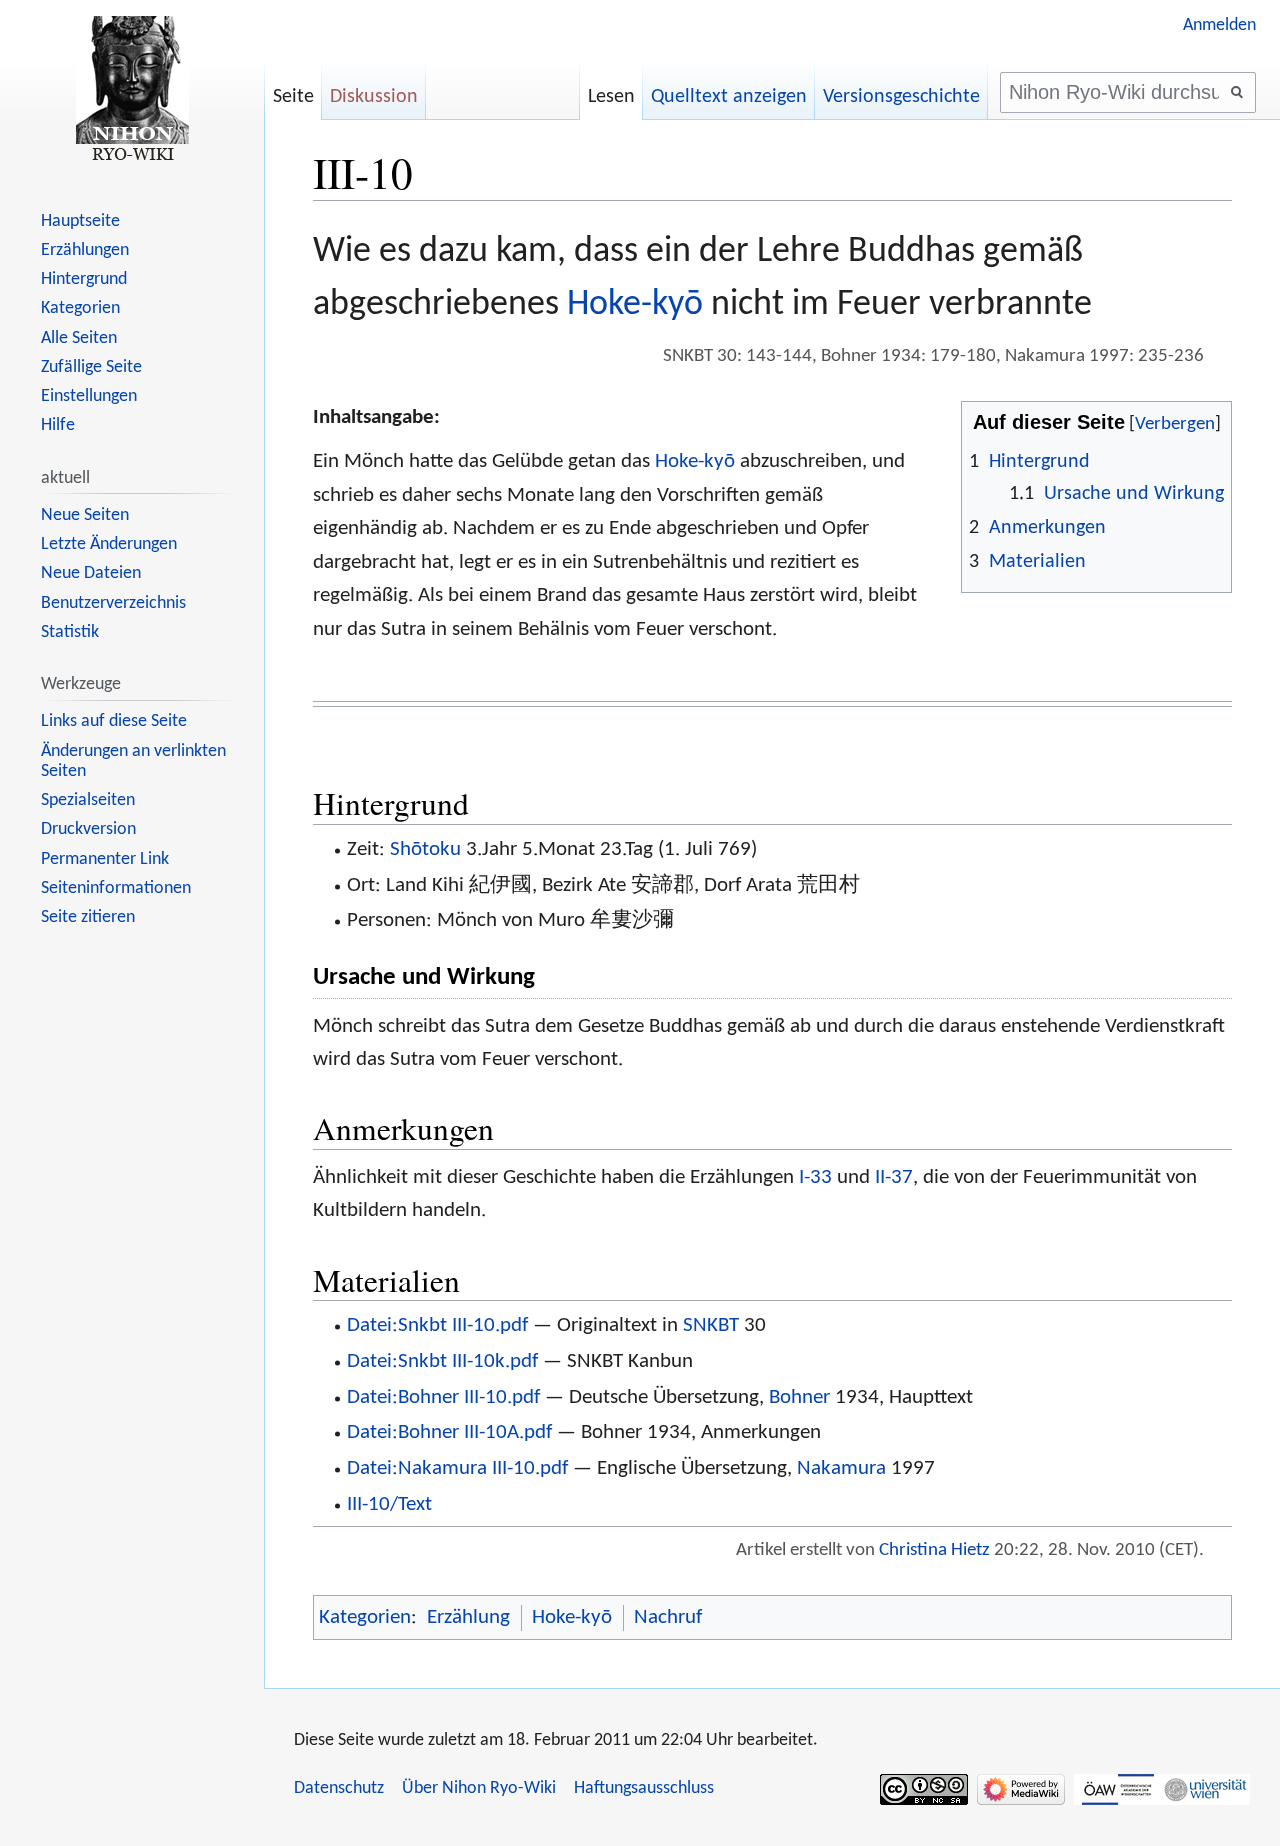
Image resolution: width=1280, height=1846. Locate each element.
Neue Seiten (85, 515)
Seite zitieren (88, 917)
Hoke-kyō (635, 305)
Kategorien (365, 1617)
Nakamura (841, 1468)
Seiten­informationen (116, 888)
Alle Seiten (79, 338)
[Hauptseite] (132, 90)
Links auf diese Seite (114, 721)
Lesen (611, 97)
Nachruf (668, 1617)
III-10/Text (389, 1504)
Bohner (799, 1397)
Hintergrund (84, 279)
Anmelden (1219, 25)
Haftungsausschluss (644, 1788)
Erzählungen (85, 250)
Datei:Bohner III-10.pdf (443, 1397)
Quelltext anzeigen (729, 97)
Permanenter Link (105, 859)
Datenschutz (339, 1788)
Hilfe (58, 425)
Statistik (70, 632)
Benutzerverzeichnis (113, 603)
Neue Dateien (91, 573)
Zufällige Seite (91, 367)
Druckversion (88, 829)
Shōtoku (425, 849)
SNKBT (711, 1325)
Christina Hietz (934, 1550)
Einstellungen (89, 396)
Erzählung (468, 1617)
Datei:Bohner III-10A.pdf (449, 1432)
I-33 (815, 1177)
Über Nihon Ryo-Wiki (479, 1788)
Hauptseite (80, 221)
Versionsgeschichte (901, 97)
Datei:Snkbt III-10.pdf (437, 1325)
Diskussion (374, 97)
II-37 (894, 1177)
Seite (293, 97)
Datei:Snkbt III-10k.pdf (442, 1361)
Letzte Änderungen (109, 544)
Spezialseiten (88, 800)
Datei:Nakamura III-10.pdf (457, 1468)
